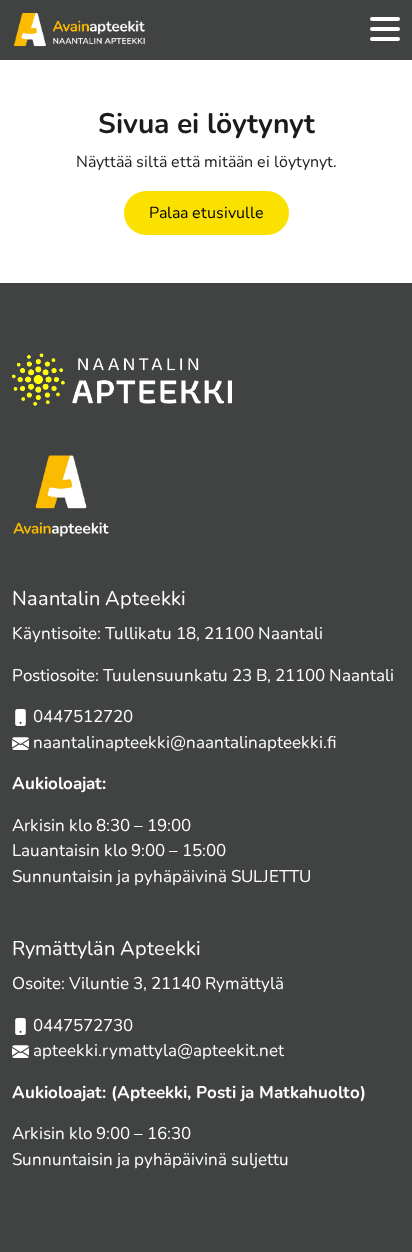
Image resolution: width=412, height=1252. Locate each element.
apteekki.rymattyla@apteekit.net (158, 1050)
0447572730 (83, 1025)
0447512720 (83, 716)
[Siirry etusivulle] (79, 30)
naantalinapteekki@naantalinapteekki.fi (185, 742)
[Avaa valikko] (385, 30)
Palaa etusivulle (206, 213)
